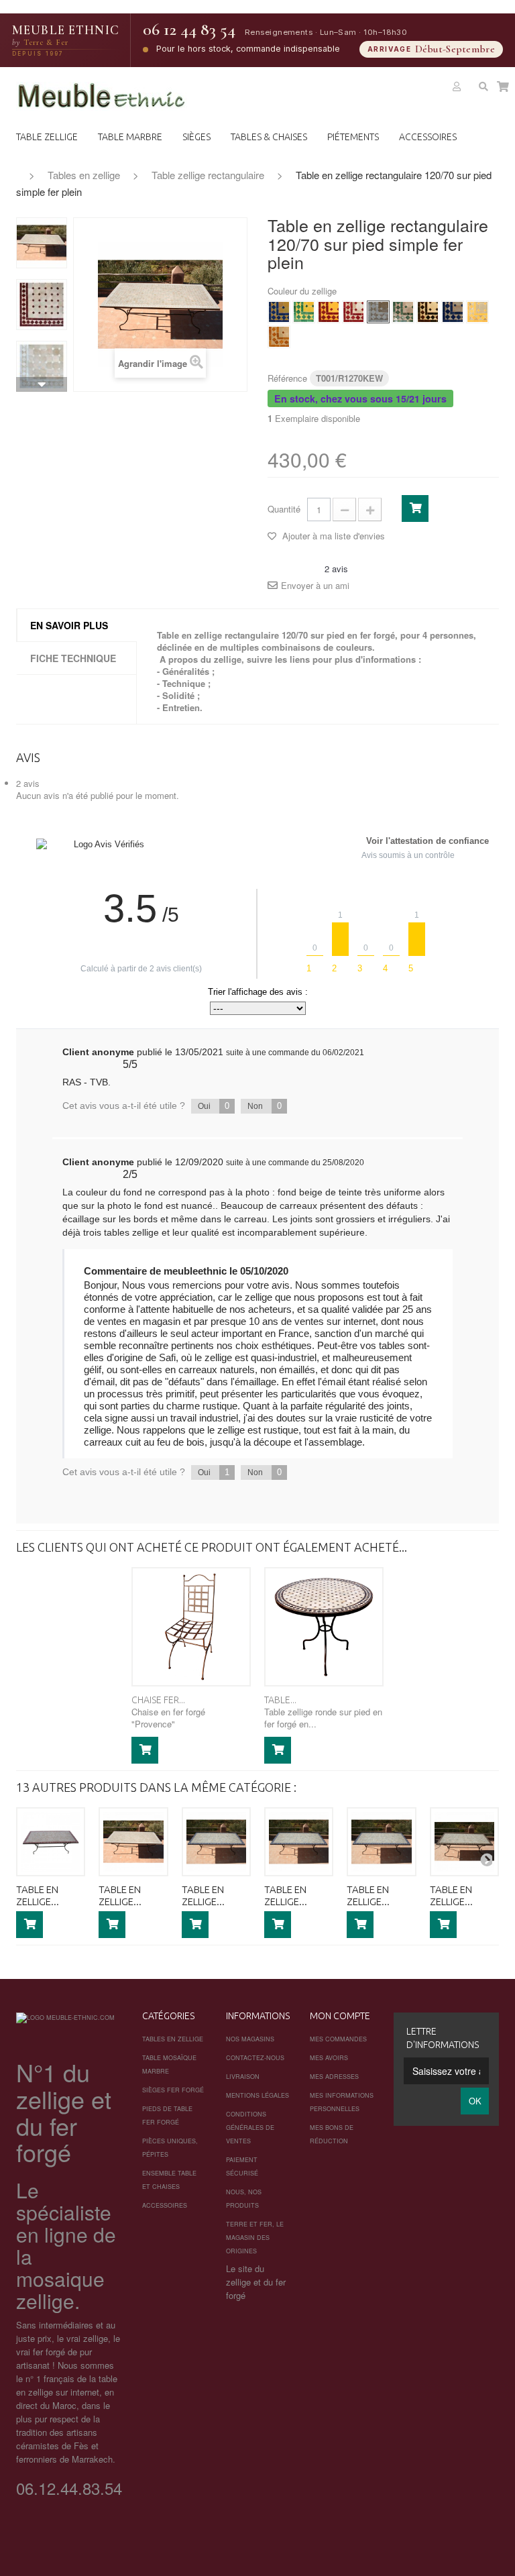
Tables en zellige (84, 175)
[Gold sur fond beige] (279, 337)
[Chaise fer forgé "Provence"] (191, 1627)
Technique (184, 683)
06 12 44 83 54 (189, 30)
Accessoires (165, 2205)
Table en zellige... (38, 1895)
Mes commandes (338, 2039)
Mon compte (340, 2016)
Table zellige (47, 137)
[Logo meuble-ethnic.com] (65, 2018)
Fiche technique (73, 658)
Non (265, 1106)
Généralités (186, 671)
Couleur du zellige (303, 291)
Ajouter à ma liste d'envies (332, 536)
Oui (214, 1106)
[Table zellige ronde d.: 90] (324, 1627)
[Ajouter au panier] (145, 1750)
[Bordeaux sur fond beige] (353, 312)
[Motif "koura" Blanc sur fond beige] (42, 366)
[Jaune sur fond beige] (477, 312)
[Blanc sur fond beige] (378, 312)
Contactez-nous (255, 2058)
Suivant (42, 384)
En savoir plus (69, 625)
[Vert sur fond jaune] (304, 312)
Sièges (196, 137)
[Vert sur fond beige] (403, 312)
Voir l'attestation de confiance (427, 841)
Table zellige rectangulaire (208, 175)
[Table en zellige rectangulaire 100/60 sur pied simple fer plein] (51, 1842)
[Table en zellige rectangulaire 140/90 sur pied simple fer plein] (216, 1842)
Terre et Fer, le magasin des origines (255, 2238)
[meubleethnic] (102, 96)
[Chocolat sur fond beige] (428, 312)
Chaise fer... (158, 1700)
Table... (280, 1700)
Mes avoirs (329, 2058)
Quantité (284, 509)
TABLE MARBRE (130, 137)
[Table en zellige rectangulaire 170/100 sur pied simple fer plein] (299, 1842)
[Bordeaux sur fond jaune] (329, 312)
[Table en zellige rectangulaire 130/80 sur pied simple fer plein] (133, 1842)
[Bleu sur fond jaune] (279, 312)
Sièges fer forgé (173, 2090)
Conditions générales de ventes (250, 2128)
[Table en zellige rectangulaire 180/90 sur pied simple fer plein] (381, 1842)
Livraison (243, 2077)
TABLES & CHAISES (269, 137)
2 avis (28, 783)
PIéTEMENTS (353, 137)
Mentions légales (257, 2095)
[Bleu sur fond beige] (453, 312)
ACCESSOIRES (428, 137)
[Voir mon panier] (503, 87)
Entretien (181, 707)
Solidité (178, 695)
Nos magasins (250, 2039)
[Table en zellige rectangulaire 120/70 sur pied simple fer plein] (42, 243)
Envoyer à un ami (315, 586)
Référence (287, 378)
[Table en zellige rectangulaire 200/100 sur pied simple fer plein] (464, 1842)
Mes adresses (334, 2077)
